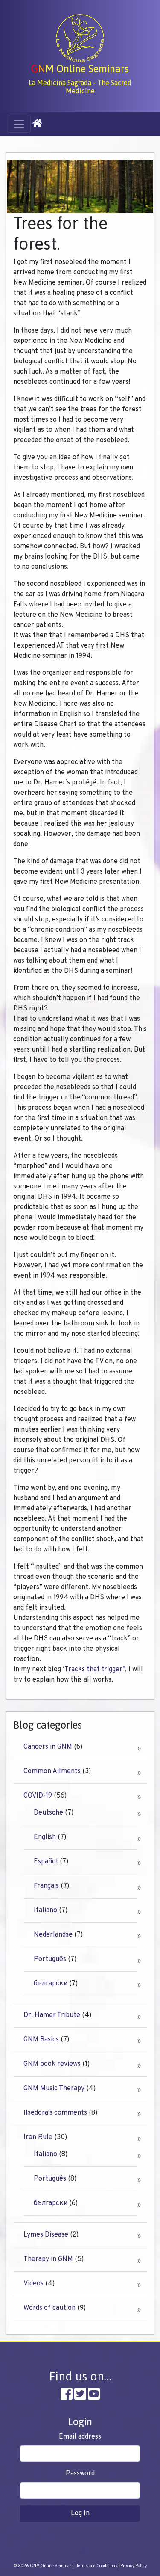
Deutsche (48, 1813)
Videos (33, 2284)
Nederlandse (53, 1935)
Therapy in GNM (48, 2259)
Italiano (45, 1910)
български (51, 1984)
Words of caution (49, 2308)
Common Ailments (52, 1771)
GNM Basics (41, 2040)
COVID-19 (38, 1796)
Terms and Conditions (97, 2566)
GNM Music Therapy (54, 2089)
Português (50, 1959)
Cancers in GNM (48, 1747)
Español (46, 1862)
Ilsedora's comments (55, 2113)
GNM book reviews (52, 2064)
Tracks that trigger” (95, 1670)
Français (46, 1886)
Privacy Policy (134, 2566)
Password (80, 2474)
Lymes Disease (46, 2235)
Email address (80, 2437)
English (45, 1837)
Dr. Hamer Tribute (52, 2015)
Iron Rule (38, 2137)
